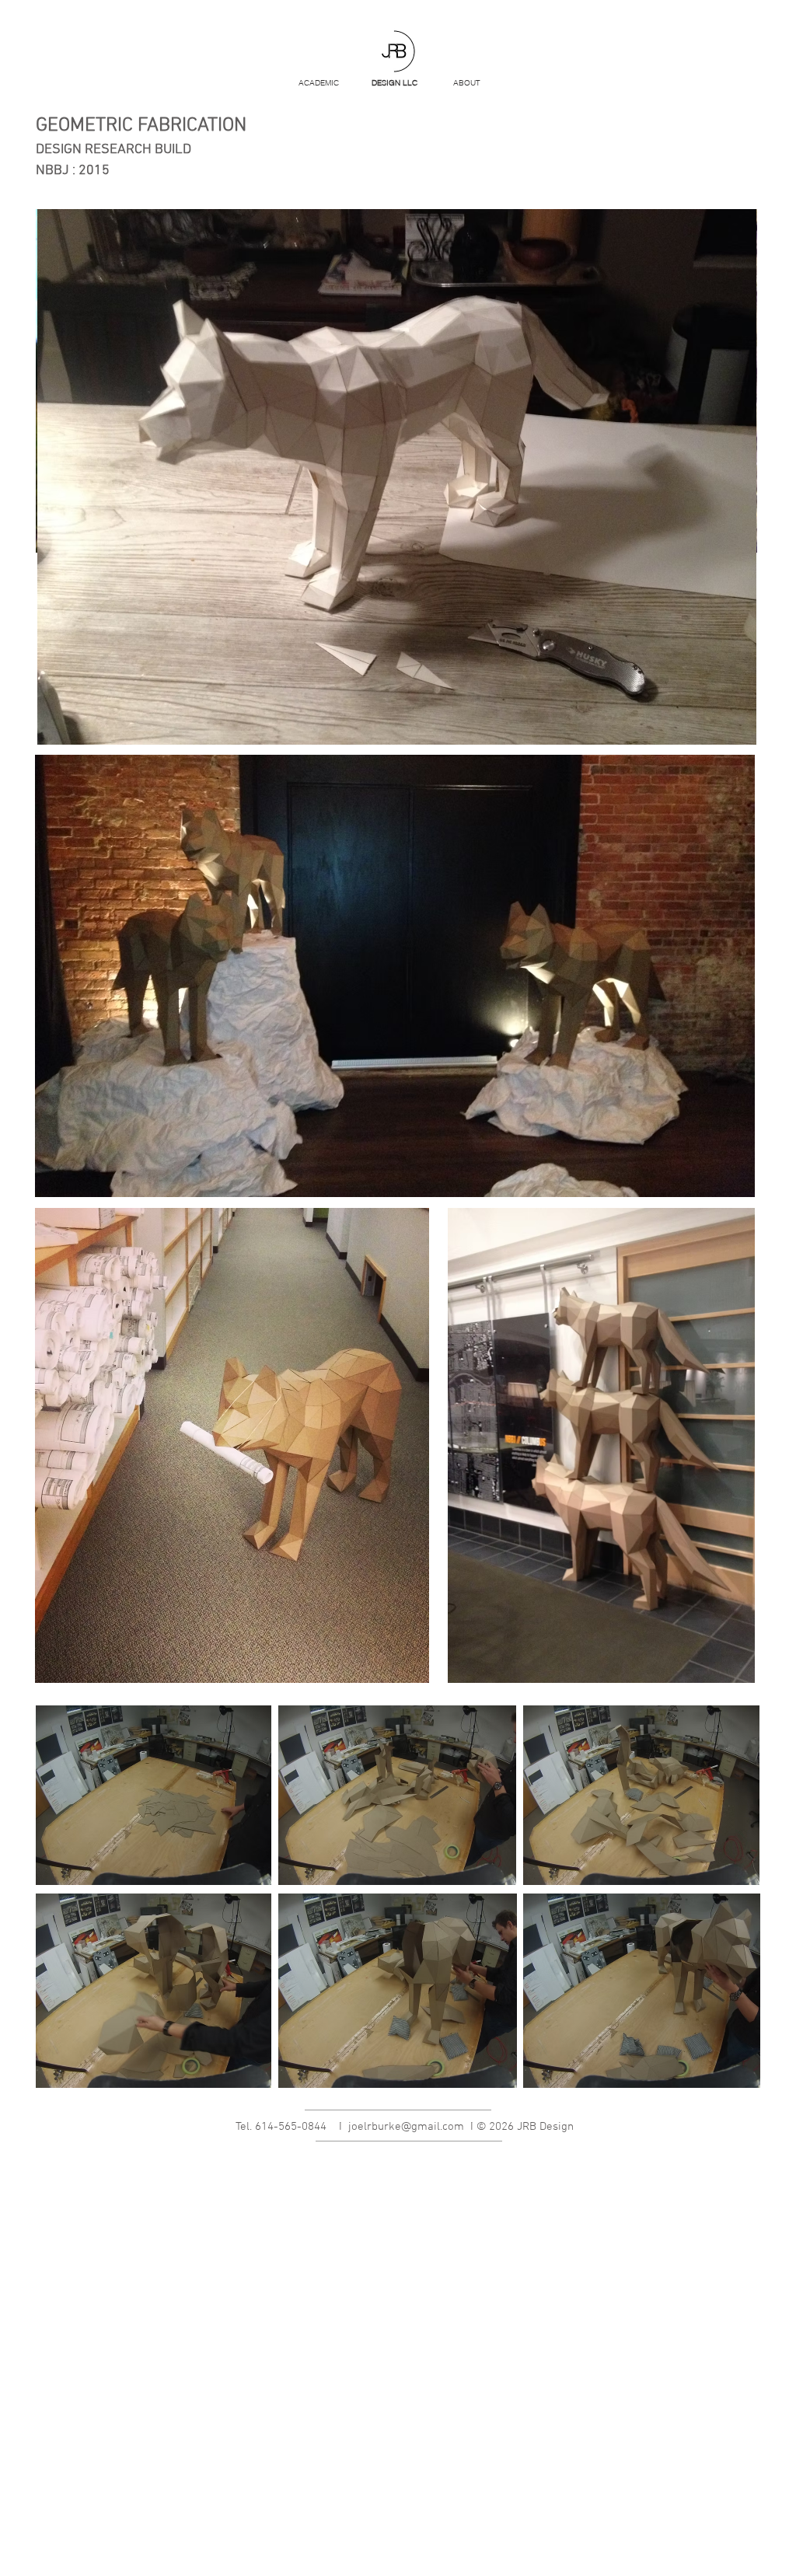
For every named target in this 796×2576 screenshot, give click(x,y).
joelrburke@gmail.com (406, 2127)
